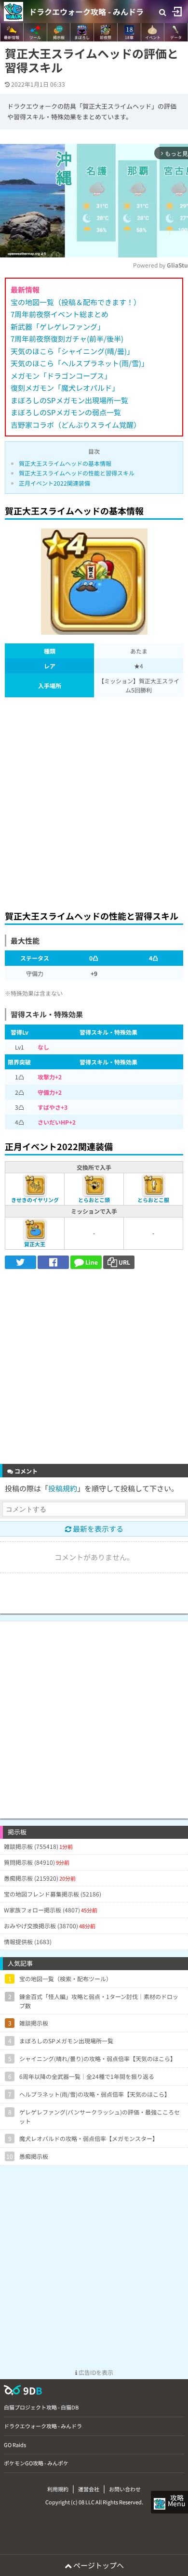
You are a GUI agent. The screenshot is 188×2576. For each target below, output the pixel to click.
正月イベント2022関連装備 (54, 483)
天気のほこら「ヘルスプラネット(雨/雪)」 (80, 363)
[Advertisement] (94, 801)
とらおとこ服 (153, 1200)
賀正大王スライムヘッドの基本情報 (65, 463)
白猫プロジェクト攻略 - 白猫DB (41, 2407)
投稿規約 (63, 1488)
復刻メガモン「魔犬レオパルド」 (65, 388)
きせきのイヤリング (35, 1200)
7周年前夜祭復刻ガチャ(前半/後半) (67, 339)
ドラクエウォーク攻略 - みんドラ (86, 12)
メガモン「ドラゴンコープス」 (61, 376)
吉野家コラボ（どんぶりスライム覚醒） (76, 425)
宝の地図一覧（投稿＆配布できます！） (76, 302)
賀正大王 (35, 1244)
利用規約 (58, 2489)
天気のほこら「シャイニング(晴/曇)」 (72, 351)
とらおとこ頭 (94, 1200)
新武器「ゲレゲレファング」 (58, 327)
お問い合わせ (125, 2489)
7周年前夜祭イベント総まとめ (60, 314)
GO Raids (15, 2445)
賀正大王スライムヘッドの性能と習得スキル (77, 473)
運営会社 (89, 2489)
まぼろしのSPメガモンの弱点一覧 (66, 412)
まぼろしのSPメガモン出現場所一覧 (69, 400)
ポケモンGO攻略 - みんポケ (36, 2463)
